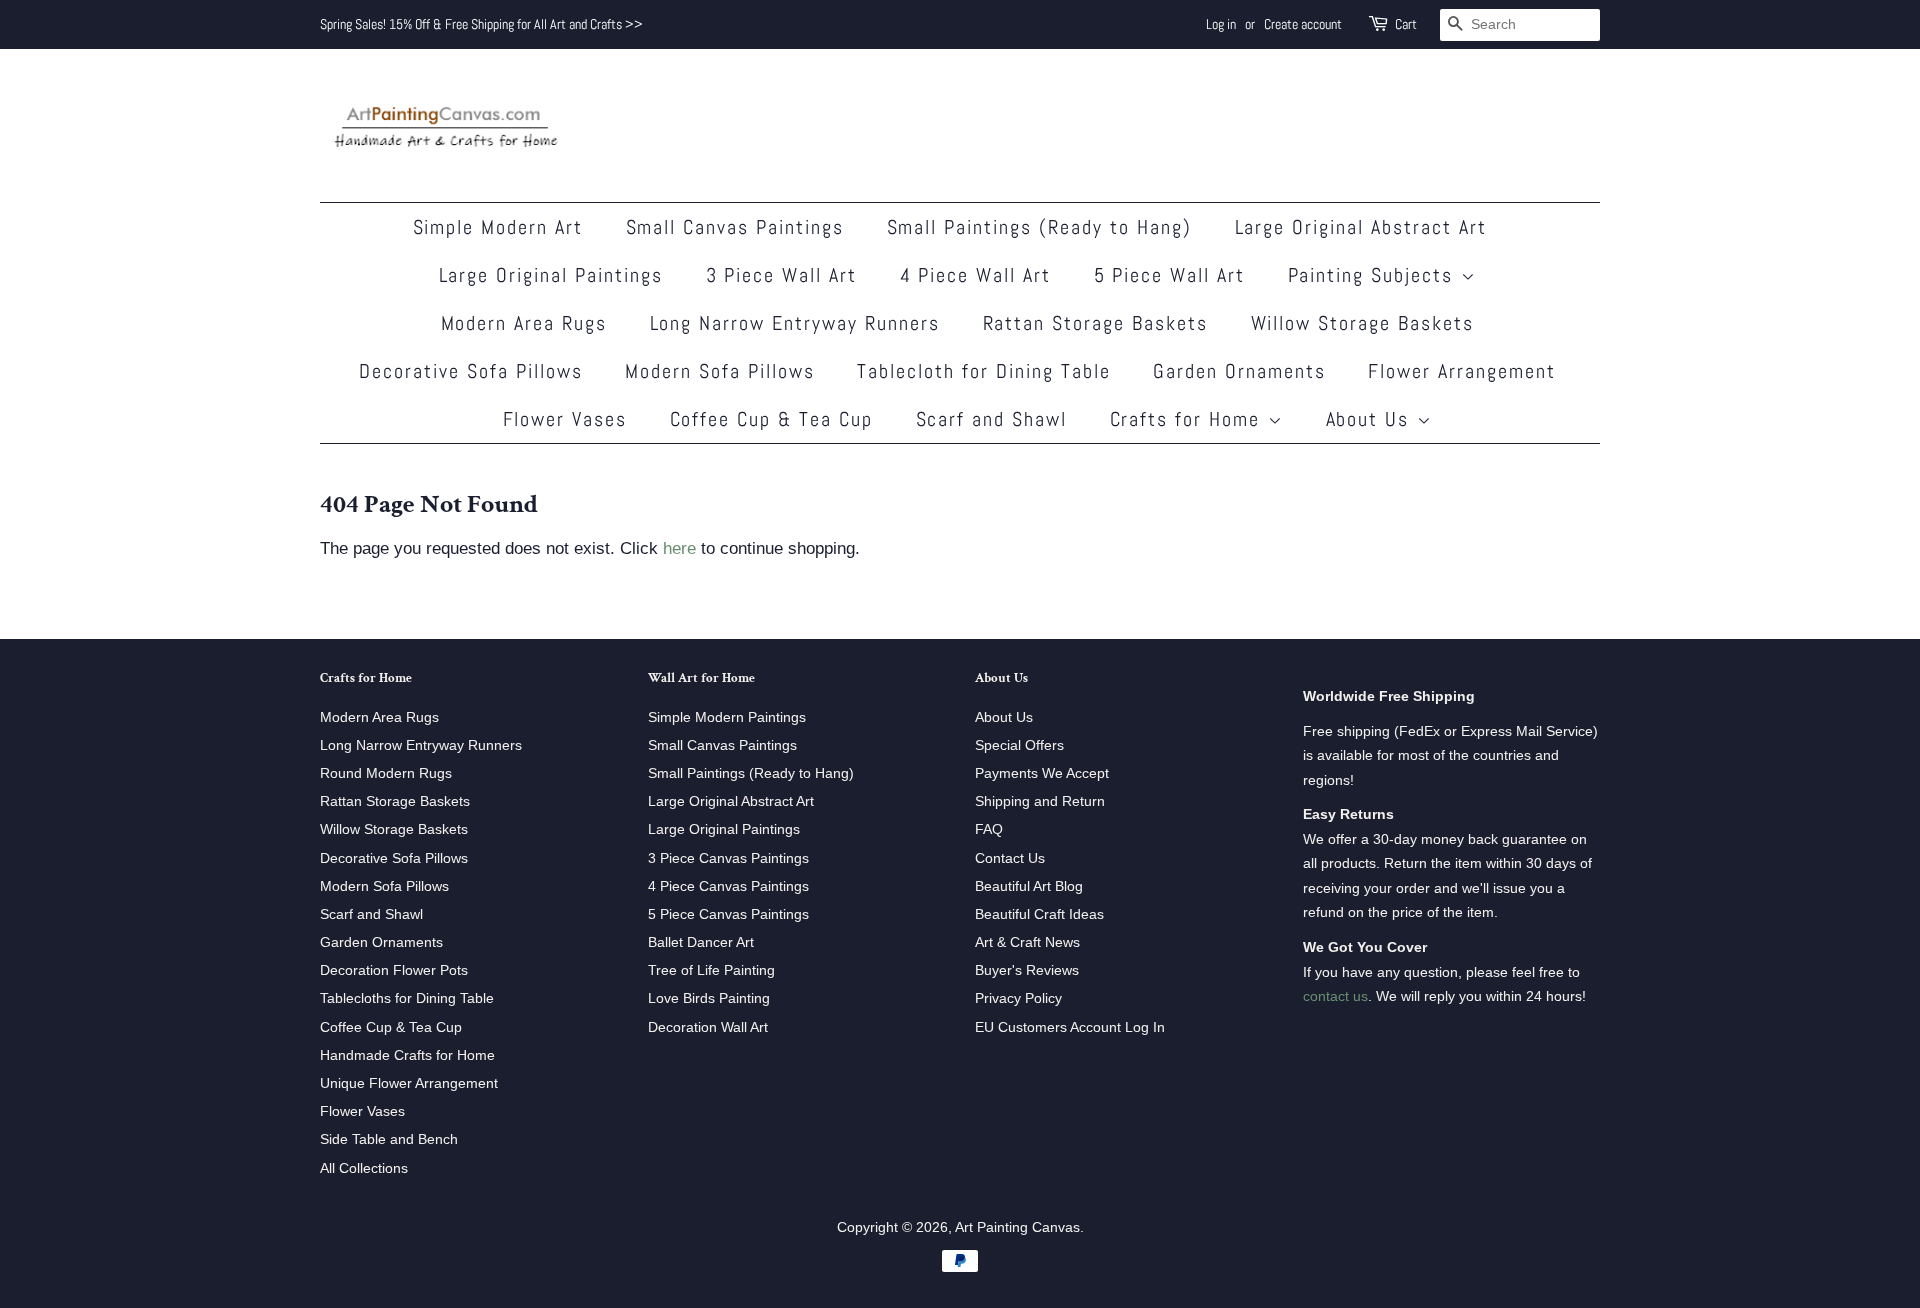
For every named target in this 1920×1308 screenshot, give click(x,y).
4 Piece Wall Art (976, 275)
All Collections (364, 1168)
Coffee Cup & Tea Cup (772, 419)
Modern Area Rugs (524, 323)
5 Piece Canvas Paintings (728, 914)
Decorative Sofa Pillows (471, 371)
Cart (1406, 24)
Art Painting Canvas (1017, 1227)
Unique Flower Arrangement (409, 1083)
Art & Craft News (1027, 942)
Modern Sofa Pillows (720, 371)
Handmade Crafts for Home (407, 1055)
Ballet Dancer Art (701, 942)
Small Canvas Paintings (735, 227)
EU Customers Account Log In (1070, 1027)
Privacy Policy (1018, 998)
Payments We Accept (1042, 773)
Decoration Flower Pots (394, 970)
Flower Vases (565, 419)
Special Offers (1019, 745)
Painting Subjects (1374, 275)
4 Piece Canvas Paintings (728, 886)
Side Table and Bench (389, 1139)
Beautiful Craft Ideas (1039, 914)
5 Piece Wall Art (1170, 275)
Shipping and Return (1040, 801)
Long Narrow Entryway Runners (795, 323)
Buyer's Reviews (1027, 970)
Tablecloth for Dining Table (984, 371)
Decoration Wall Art (708, 1027)
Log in (1221, 24)
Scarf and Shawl (992, 419)
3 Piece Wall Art (782, 275)
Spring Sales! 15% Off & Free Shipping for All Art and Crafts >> (481, 24)
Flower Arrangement (1462, 371)
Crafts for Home (1189, 419)
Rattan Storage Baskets (1096, 323)
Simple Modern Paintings (727, 717)
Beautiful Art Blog (1029, 886)
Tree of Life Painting (711, 970)
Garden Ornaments (1239, 371)
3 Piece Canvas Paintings (728, 858)
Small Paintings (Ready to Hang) (1040, 227)
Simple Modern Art (498, 227)
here (679, 548)
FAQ (989, 829)
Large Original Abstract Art (1361, 227)
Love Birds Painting (709, 998)
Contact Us (1010, 858)
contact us (1335, 996)
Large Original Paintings (551, 275)
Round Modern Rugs (386, 773)
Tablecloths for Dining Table (407, 998)
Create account (1303, 24)
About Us (1371, 419)
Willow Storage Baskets (1363, 323)
